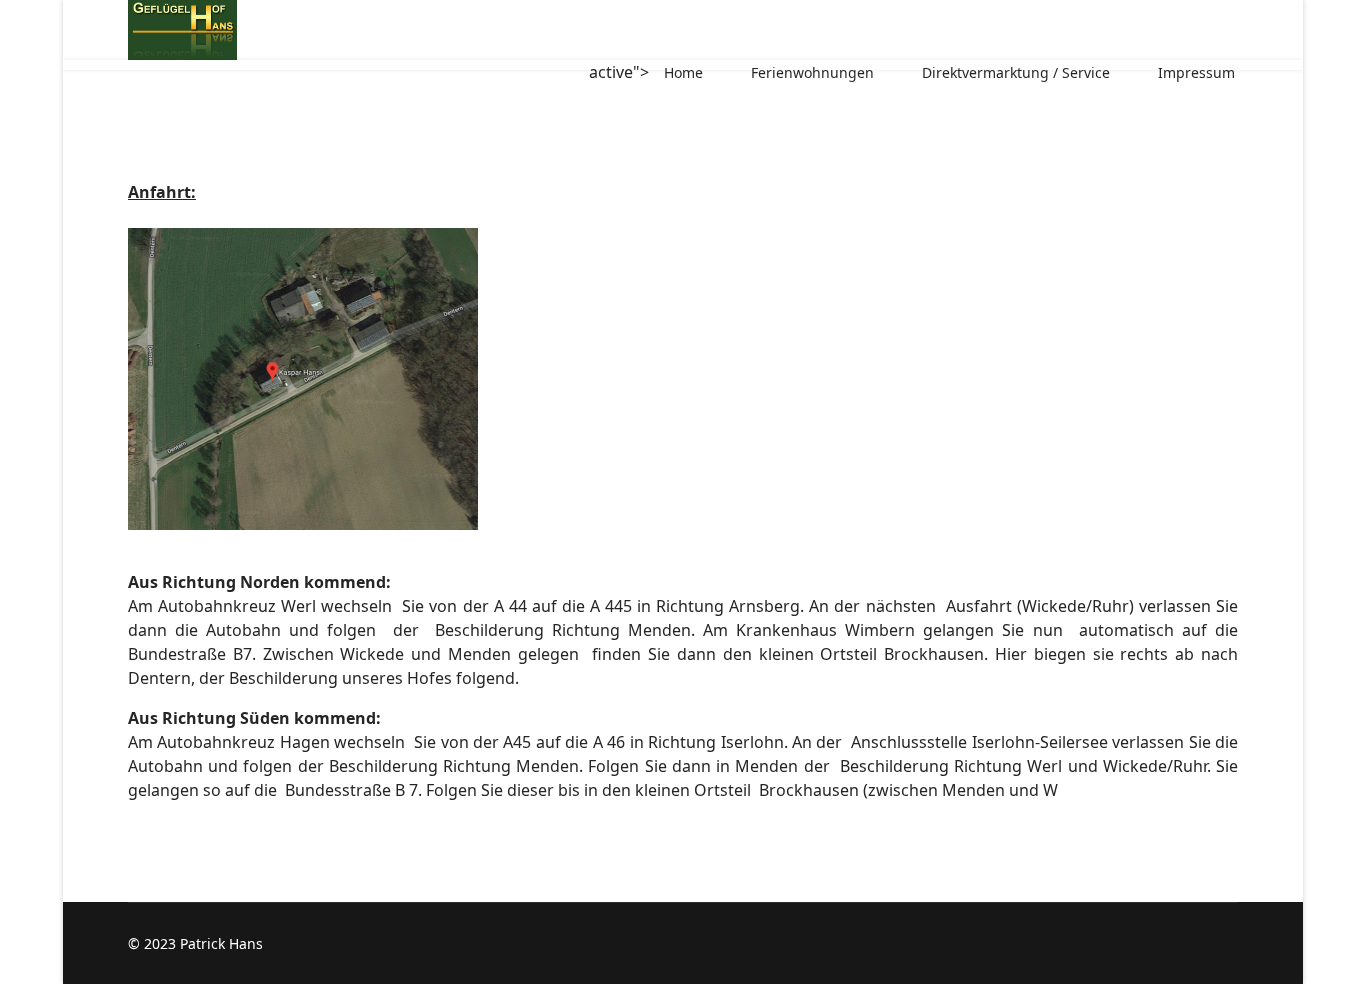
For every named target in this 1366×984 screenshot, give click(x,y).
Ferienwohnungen (812, 73)
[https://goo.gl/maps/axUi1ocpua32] (683, 379)
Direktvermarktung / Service (1016, 73)
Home (683, 73)
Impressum (1196, 73)
